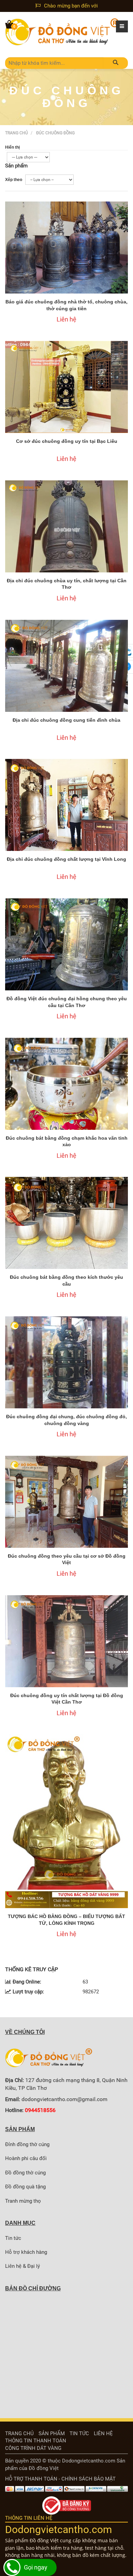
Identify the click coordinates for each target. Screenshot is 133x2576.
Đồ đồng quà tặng (25, 2187)
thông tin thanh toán (36, 2441)
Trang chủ (17, 133)
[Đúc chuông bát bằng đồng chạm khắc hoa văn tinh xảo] (66, 1084)
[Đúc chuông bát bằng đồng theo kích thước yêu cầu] (66, 1223)
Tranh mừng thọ (23, 2201)
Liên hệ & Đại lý (23, 2266)
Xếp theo (14, 180)
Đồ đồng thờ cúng (25, 2173)
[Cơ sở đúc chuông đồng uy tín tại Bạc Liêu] (66, 387)
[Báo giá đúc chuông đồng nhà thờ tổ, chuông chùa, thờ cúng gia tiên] (66, 248)
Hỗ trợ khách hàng (26, 2252)
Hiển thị (12, 147)
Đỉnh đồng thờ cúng (27, 2144)
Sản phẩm (52, 2433)
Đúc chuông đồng (55, 133)
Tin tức (13, 2238)
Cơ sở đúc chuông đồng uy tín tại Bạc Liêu (67, 441)
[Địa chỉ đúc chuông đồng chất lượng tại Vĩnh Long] (66, 805)
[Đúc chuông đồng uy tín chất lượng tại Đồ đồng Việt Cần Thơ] (66, 1641)
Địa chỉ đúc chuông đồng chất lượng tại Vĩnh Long (66, 859)
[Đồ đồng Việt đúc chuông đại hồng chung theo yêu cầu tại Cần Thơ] (66, 944)
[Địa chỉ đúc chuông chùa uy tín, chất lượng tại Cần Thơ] (66, 526)
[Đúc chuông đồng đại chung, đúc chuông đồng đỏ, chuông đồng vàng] (66, 1362)
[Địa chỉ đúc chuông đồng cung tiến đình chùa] (66, 666)
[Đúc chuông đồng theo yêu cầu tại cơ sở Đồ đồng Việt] (66, 1502)
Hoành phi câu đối (26, 2158)
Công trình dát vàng (33, 2448)
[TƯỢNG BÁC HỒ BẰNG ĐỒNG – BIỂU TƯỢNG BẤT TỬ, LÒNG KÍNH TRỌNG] (66, 1821)
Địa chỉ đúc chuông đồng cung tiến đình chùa (66, 720)
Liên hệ (103, 2433)
